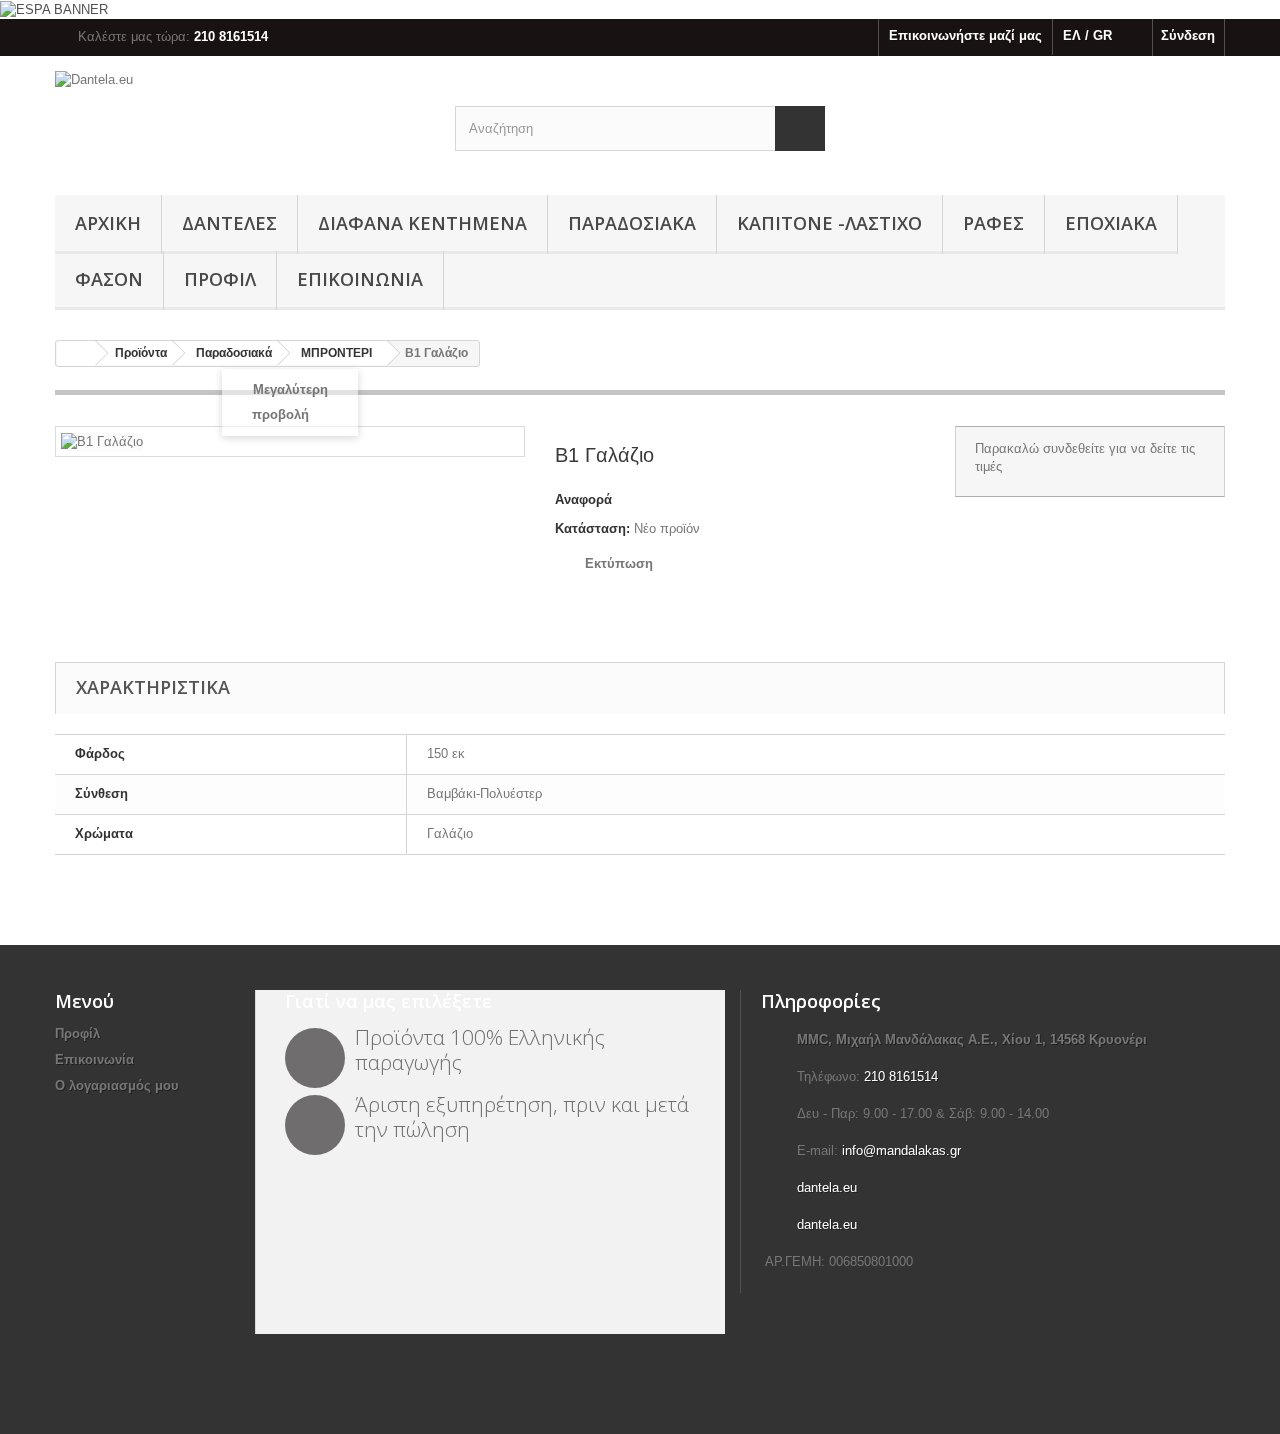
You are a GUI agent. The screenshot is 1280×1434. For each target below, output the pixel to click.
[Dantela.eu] (240, 120)
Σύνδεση (1188, 35)
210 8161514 (901, 1076)
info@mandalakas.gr (901, 1150)
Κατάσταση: (592, 528)
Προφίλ (220, 279)
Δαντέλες (229, 223)
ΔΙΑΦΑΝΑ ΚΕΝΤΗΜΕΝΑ (422, 223)
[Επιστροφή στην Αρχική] (76, 353)
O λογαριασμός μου (117, 1085)
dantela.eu (827, 1187)
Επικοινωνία (360, 279)
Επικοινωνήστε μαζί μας (965, 35)
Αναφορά (583, 499)
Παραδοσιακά (632, 223)
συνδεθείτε (1074, 448)
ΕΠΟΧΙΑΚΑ (1111, 223)
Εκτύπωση (619, 563)
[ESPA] (54, 8)
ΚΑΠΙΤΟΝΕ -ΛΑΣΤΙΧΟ (829, 223)
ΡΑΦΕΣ (993, 223)
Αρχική (108, 223)
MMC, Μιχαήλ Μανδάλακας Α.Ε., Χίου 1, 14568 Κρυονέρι (972, 1039)
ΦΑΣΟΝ (109, 279)
